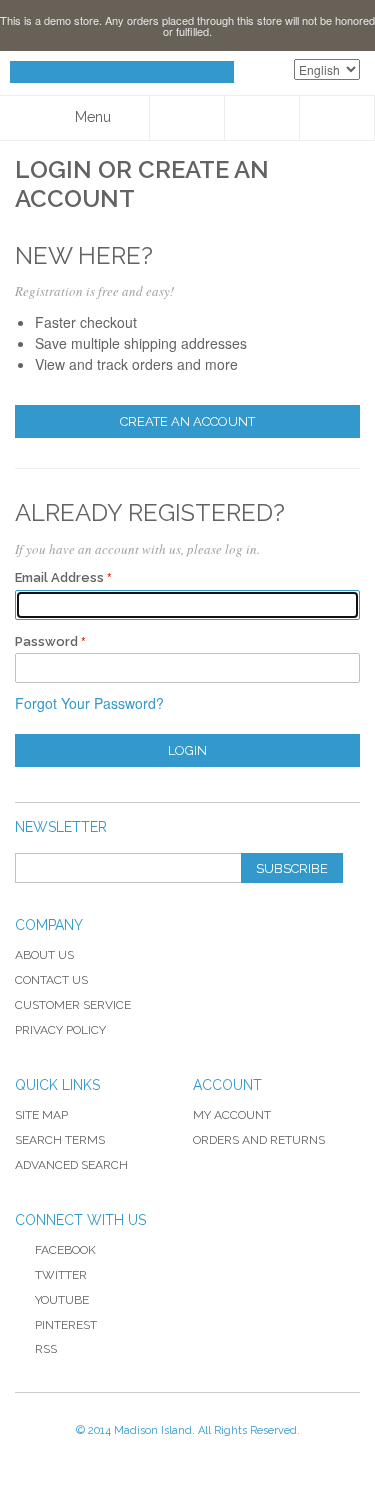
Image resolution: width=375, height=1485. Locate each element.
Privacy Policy (60, 1030)
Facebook (65, 1250)
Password (46, 641)
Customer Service (73, 1005)
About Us (44, 955)
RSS (46, 1349)
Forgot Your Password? (89, 703)
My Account (232, 1115)
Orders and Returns (259, 1140)
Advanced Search (71, 1165)
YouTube (62, 1300)
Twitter (61, 1275)
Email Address (59, 577)
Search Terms (60, 1140)
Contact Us (51, 980)
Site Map (41, 1115)
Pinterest (66, 1325)
